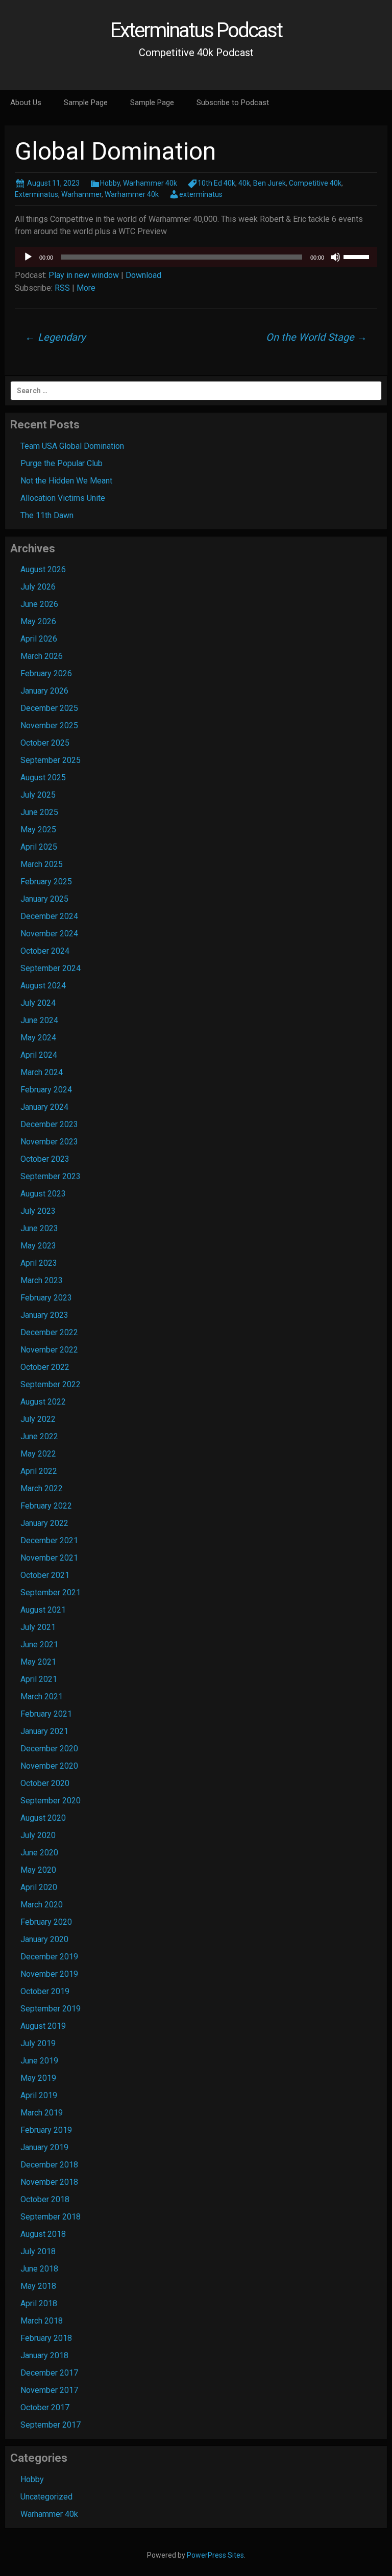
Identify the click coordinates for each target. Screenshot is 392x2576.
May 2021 (38, 1662)
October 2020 (45, 1783)
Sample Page (86, 103)
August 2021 (43, 1610)
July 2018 (38, 2251)
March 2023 (42, 1280)
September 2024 (51, 968)
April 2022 (39, 1471)
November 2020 (49, 1766)
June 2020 (39, 1853)
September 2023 (51, 1176)
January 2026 (44, 691)
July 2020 (38, 1835)
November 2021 (49, 1558)
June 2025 (39, 812)
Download (143, 275)
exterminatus (201, 194)
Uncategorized (46, 2497)
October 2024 (45, 951)
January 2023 (44, 1315)
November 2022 (49, 1350)
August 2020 (43, 1818)
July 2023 (38, 1211)
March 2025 (42, 864)
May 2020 (38, 1870)
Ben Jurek (269, 183)
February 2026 (46, 673)
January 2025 (44, 899)
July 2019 (38, 2043)
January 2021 (44, 1731)
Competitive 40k (315, 183)
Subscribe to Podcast (233, 103)
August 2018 (43, 2234)
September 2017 (51, 2425)
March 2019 (42, 2113)
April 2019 (39, 2095)
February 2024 (46, 1090)
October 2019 (45, 1991)
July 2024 (38, 1003)
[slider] (358, 256)
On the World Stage (316, 337)
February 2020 (46, 1922)
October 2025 (45, 743)
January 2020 (44, 1939)
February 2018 (46, 2338)
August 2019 (43, 2026)
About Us (26, 103)
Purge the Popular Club (62, 463)
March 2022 (42, 1488)
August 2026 (43, 569)
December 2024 (49, 916)
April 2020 (39, 1887)
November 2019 (49, 1974)
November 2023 (49, 1142)
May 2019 (38, 2078)
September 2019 (51, 2009)
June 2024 (39, 1020)
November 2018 (49, 2182)
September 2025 (51, 760)
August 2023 (43, 1194)
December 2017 (49, 2373)
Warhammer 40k (150, 183)
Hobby (110, 183)
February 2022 (46, 1506)
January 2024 (44, 1107)
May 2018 (38, 2286)
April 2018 (39, 2303)
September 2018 (51, 2217)
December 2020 (49, 1749)
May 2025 (38, 830)
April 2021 (39, 1679)
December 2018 (49, 2165)
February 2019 (46, 2130)
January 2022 (44, 1523)
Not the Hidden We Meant (66, 481)
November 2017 (49, 2390)
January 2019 (44, 2147)
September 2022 (51, 1384)
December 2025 (49, 708)
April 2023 (39, 1263)
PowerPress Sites (215, 2555)
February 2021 (46, 1714)
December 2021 (49, 1540)
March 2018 (42, 2321)
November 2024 (49, 934)
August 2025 (43, 777)
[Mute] (335, 257)
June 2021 (39, 1644)
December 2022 (49, 1332)
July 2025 (38, 795)
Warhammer (81, 194)
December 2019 (49, 1957)
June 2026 (39, 604)
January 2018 (44, 2355)
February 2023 (46, 1298)
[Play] (28, 257)
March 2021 (42, 1697)
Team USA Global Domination (72, 446)
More (86, 288)
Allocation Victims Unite (63, 498)
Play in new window (84, 275)
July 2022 (38, 1419)
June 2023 (39, 1228)
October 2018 (45, 2199)
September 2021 (51, 1592)
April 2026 (39, 639)
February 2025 (46, 882)
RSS (62, 288)
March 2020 (42, 1905)
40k (244, 183)
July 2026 (38, 587)
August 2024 (43, 986)
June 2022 (39, 1436)
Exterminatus (36, 194)
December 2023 (49, 1124)
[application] (196, 257)
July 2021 (38, 1627)
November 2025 (49, 725)
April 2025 (39, 847)
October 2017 (45, 2407)
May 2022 (38, 1454)
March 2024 (42, 1072)
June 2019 (39, 2061)
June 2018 (39, 2269)
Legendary (55, 337)
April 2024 (39, 1055)
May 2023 (38, 1246)
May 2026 (38, 621)
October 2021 (45, 1575)
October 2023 (45, 1159)
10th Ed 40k (216, 183)
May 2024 (38, 1038)
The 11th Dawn (47, 515)
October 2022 (45, 1367)
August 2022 (43, 1402)
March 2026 (42, 656)
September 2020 (51, 1801)
